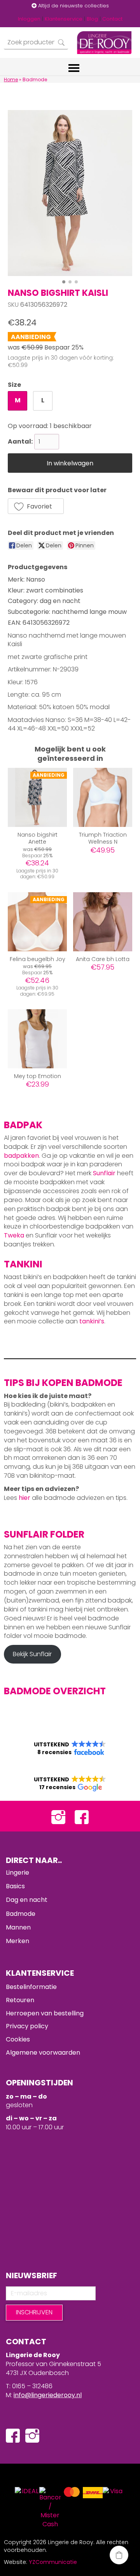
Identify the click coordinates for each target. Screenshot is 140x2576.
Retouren (20, 2000)
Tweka (14, 1235)
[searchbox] (36, 43)
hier (24, 1498)
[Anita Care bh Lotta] (103, 922)
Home (11, 80)
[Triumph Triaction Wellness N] (103, 797)
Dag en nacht (27, 1900)
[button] (36, 506)
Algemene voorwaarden (43, 2053)
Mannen (18, 1927)
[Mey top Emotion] (37, 1039)
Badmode (21, 1914)
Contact (112, 19)
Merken (17, 1941)
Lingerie (17, 1873)
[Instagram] (58, 1816)
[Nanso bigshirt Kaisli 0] (70, 193)
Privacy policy (27, 2026)
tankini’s (92, 1321)
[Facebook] (82, 1816)
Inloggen (29, 19)
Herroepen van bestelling (45, 2013)
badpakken (21, 1156)
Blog (92, 19)
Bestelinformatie (31, 1987)
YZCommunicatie (53, 2562)
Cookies (18, 2039)
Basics (15, 1886)
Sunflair (104, 1173)
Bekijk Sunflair (32, 1654)
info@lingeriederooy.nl (48, 2395)
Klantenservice (64, 19)
